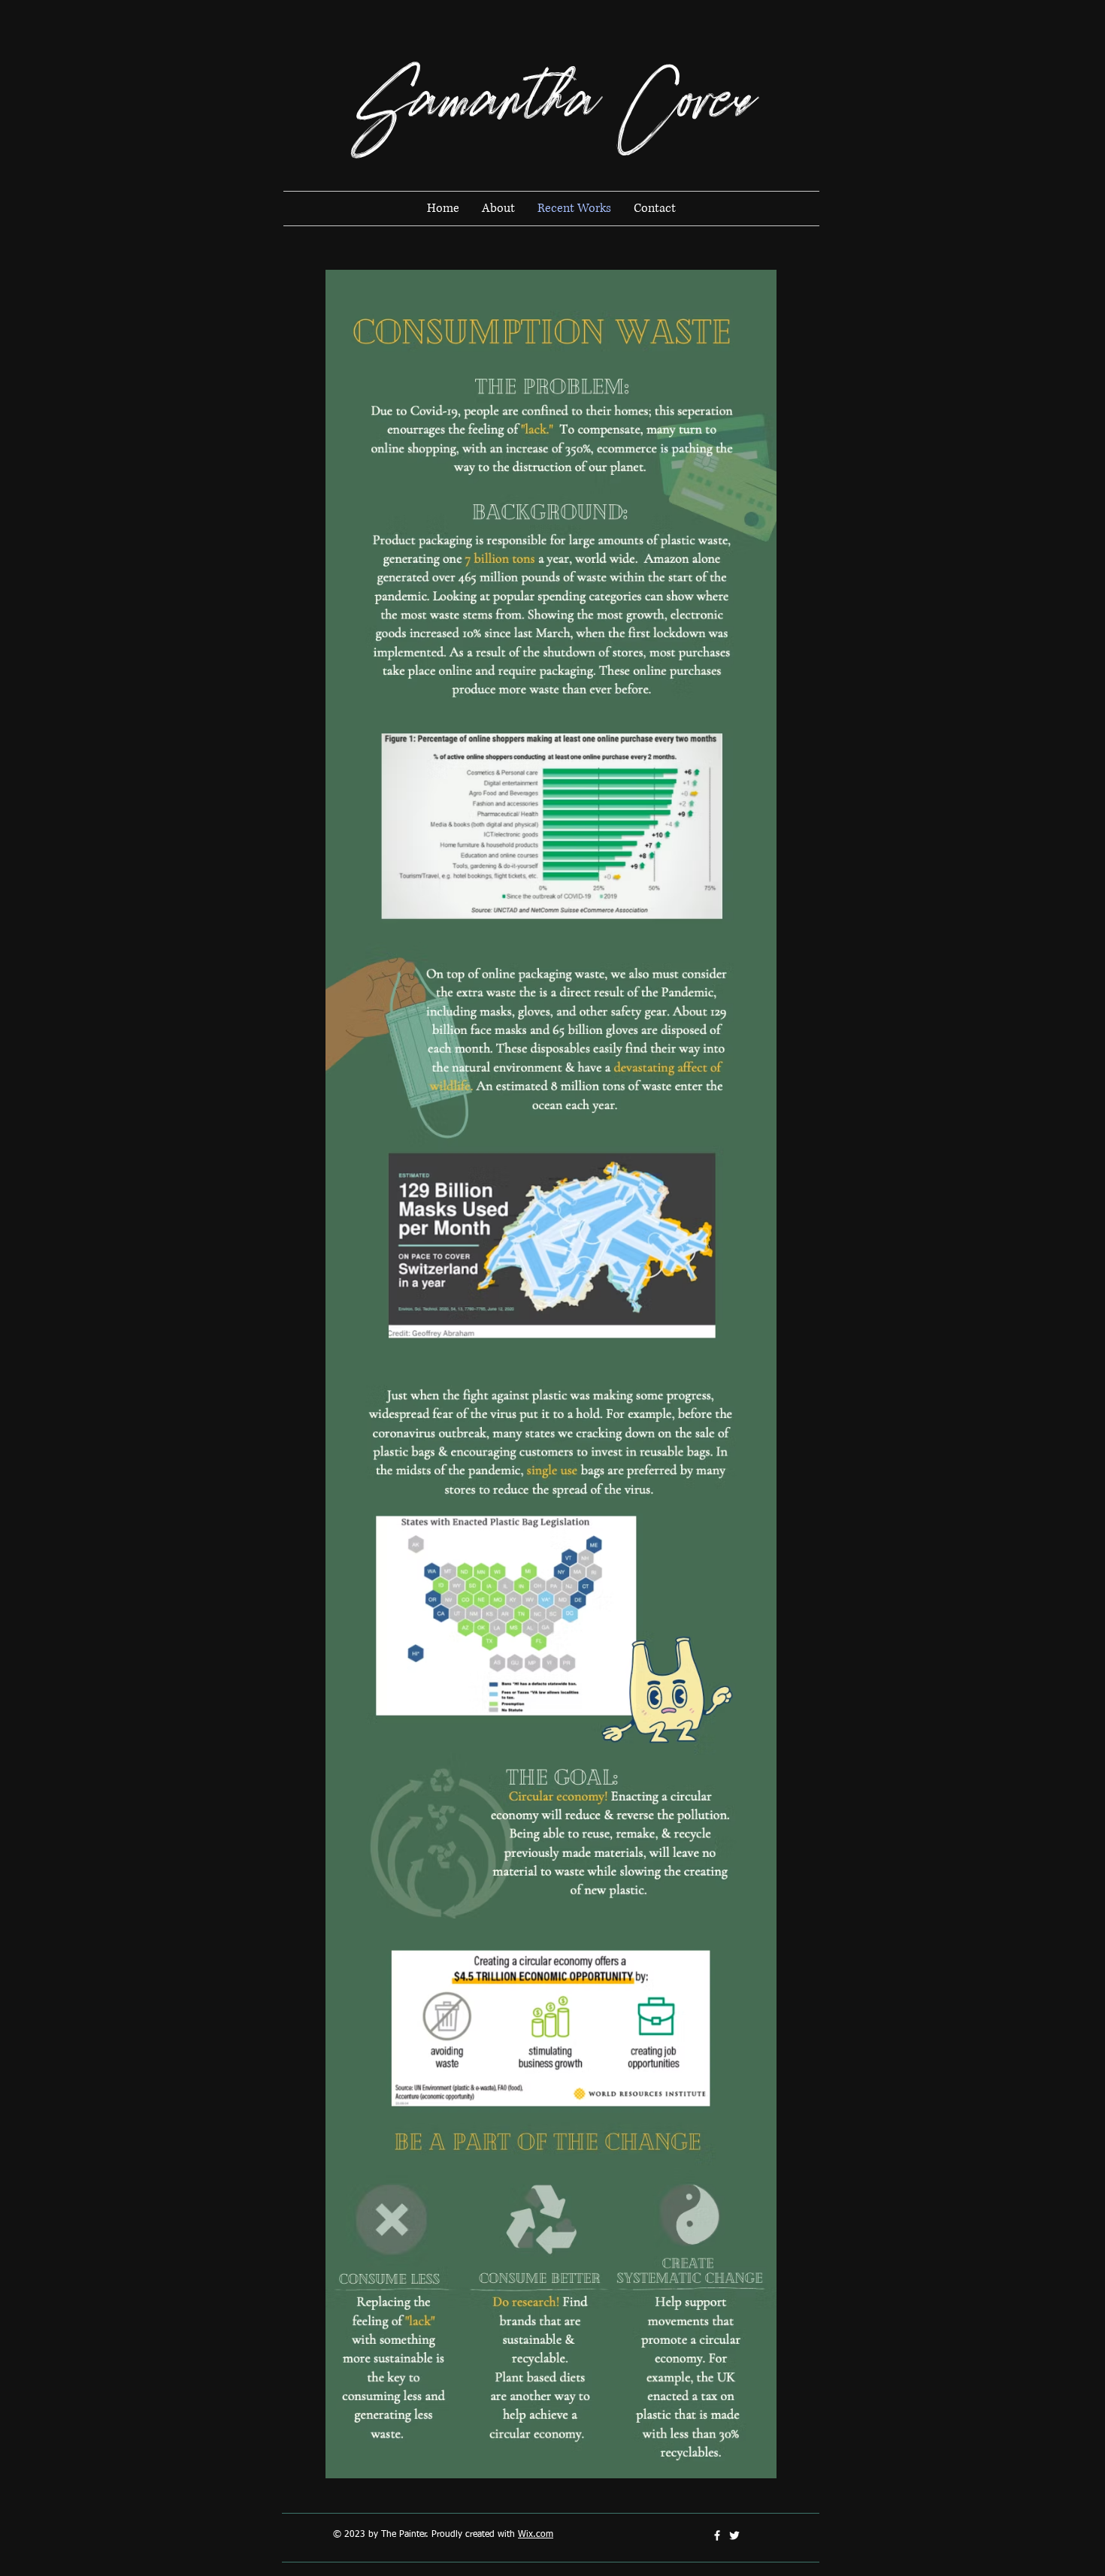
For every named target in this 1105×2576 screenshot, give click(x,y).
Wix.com (536, 2535)
